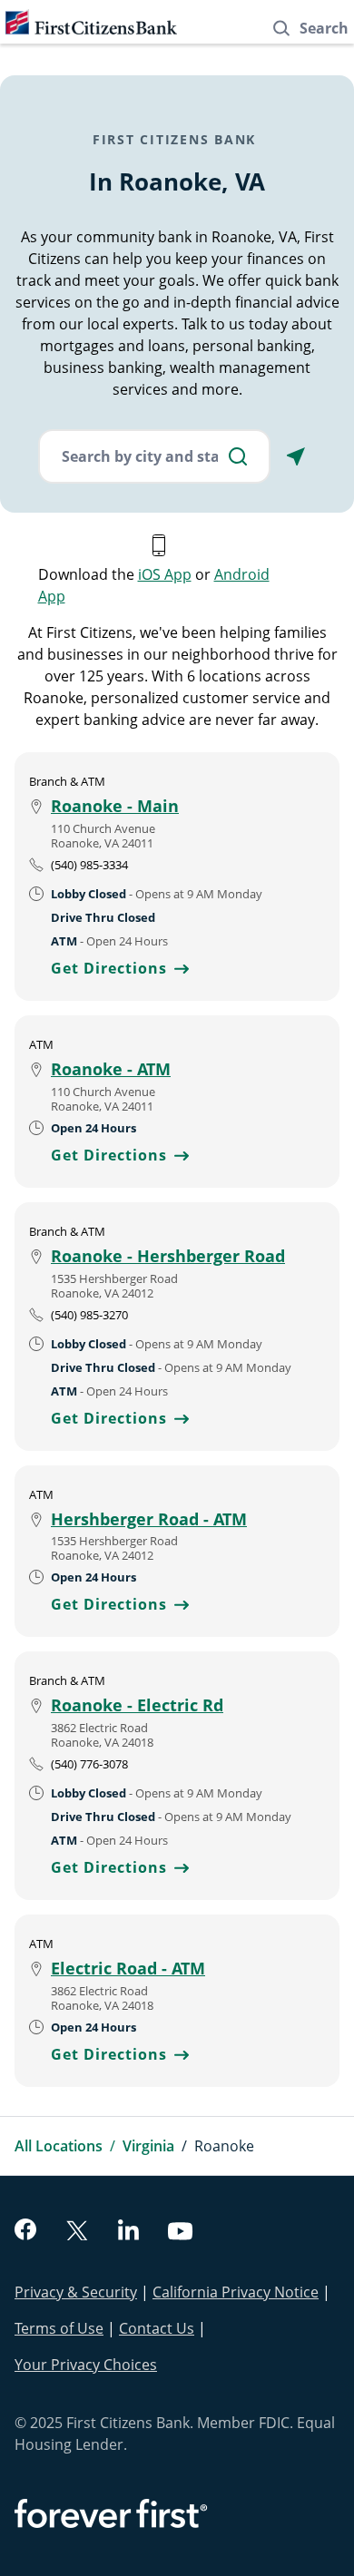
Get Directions (120, 968)
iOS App (165, 574)
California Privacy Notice (236, 2292)
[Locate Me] (296, 456)
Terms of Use (59, 2328)
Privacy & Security (76, 2292)
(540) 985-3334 (89, 865)
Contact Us (157, 2328)
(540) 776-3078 (89, 1764)
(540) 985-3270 (89, 1315)
